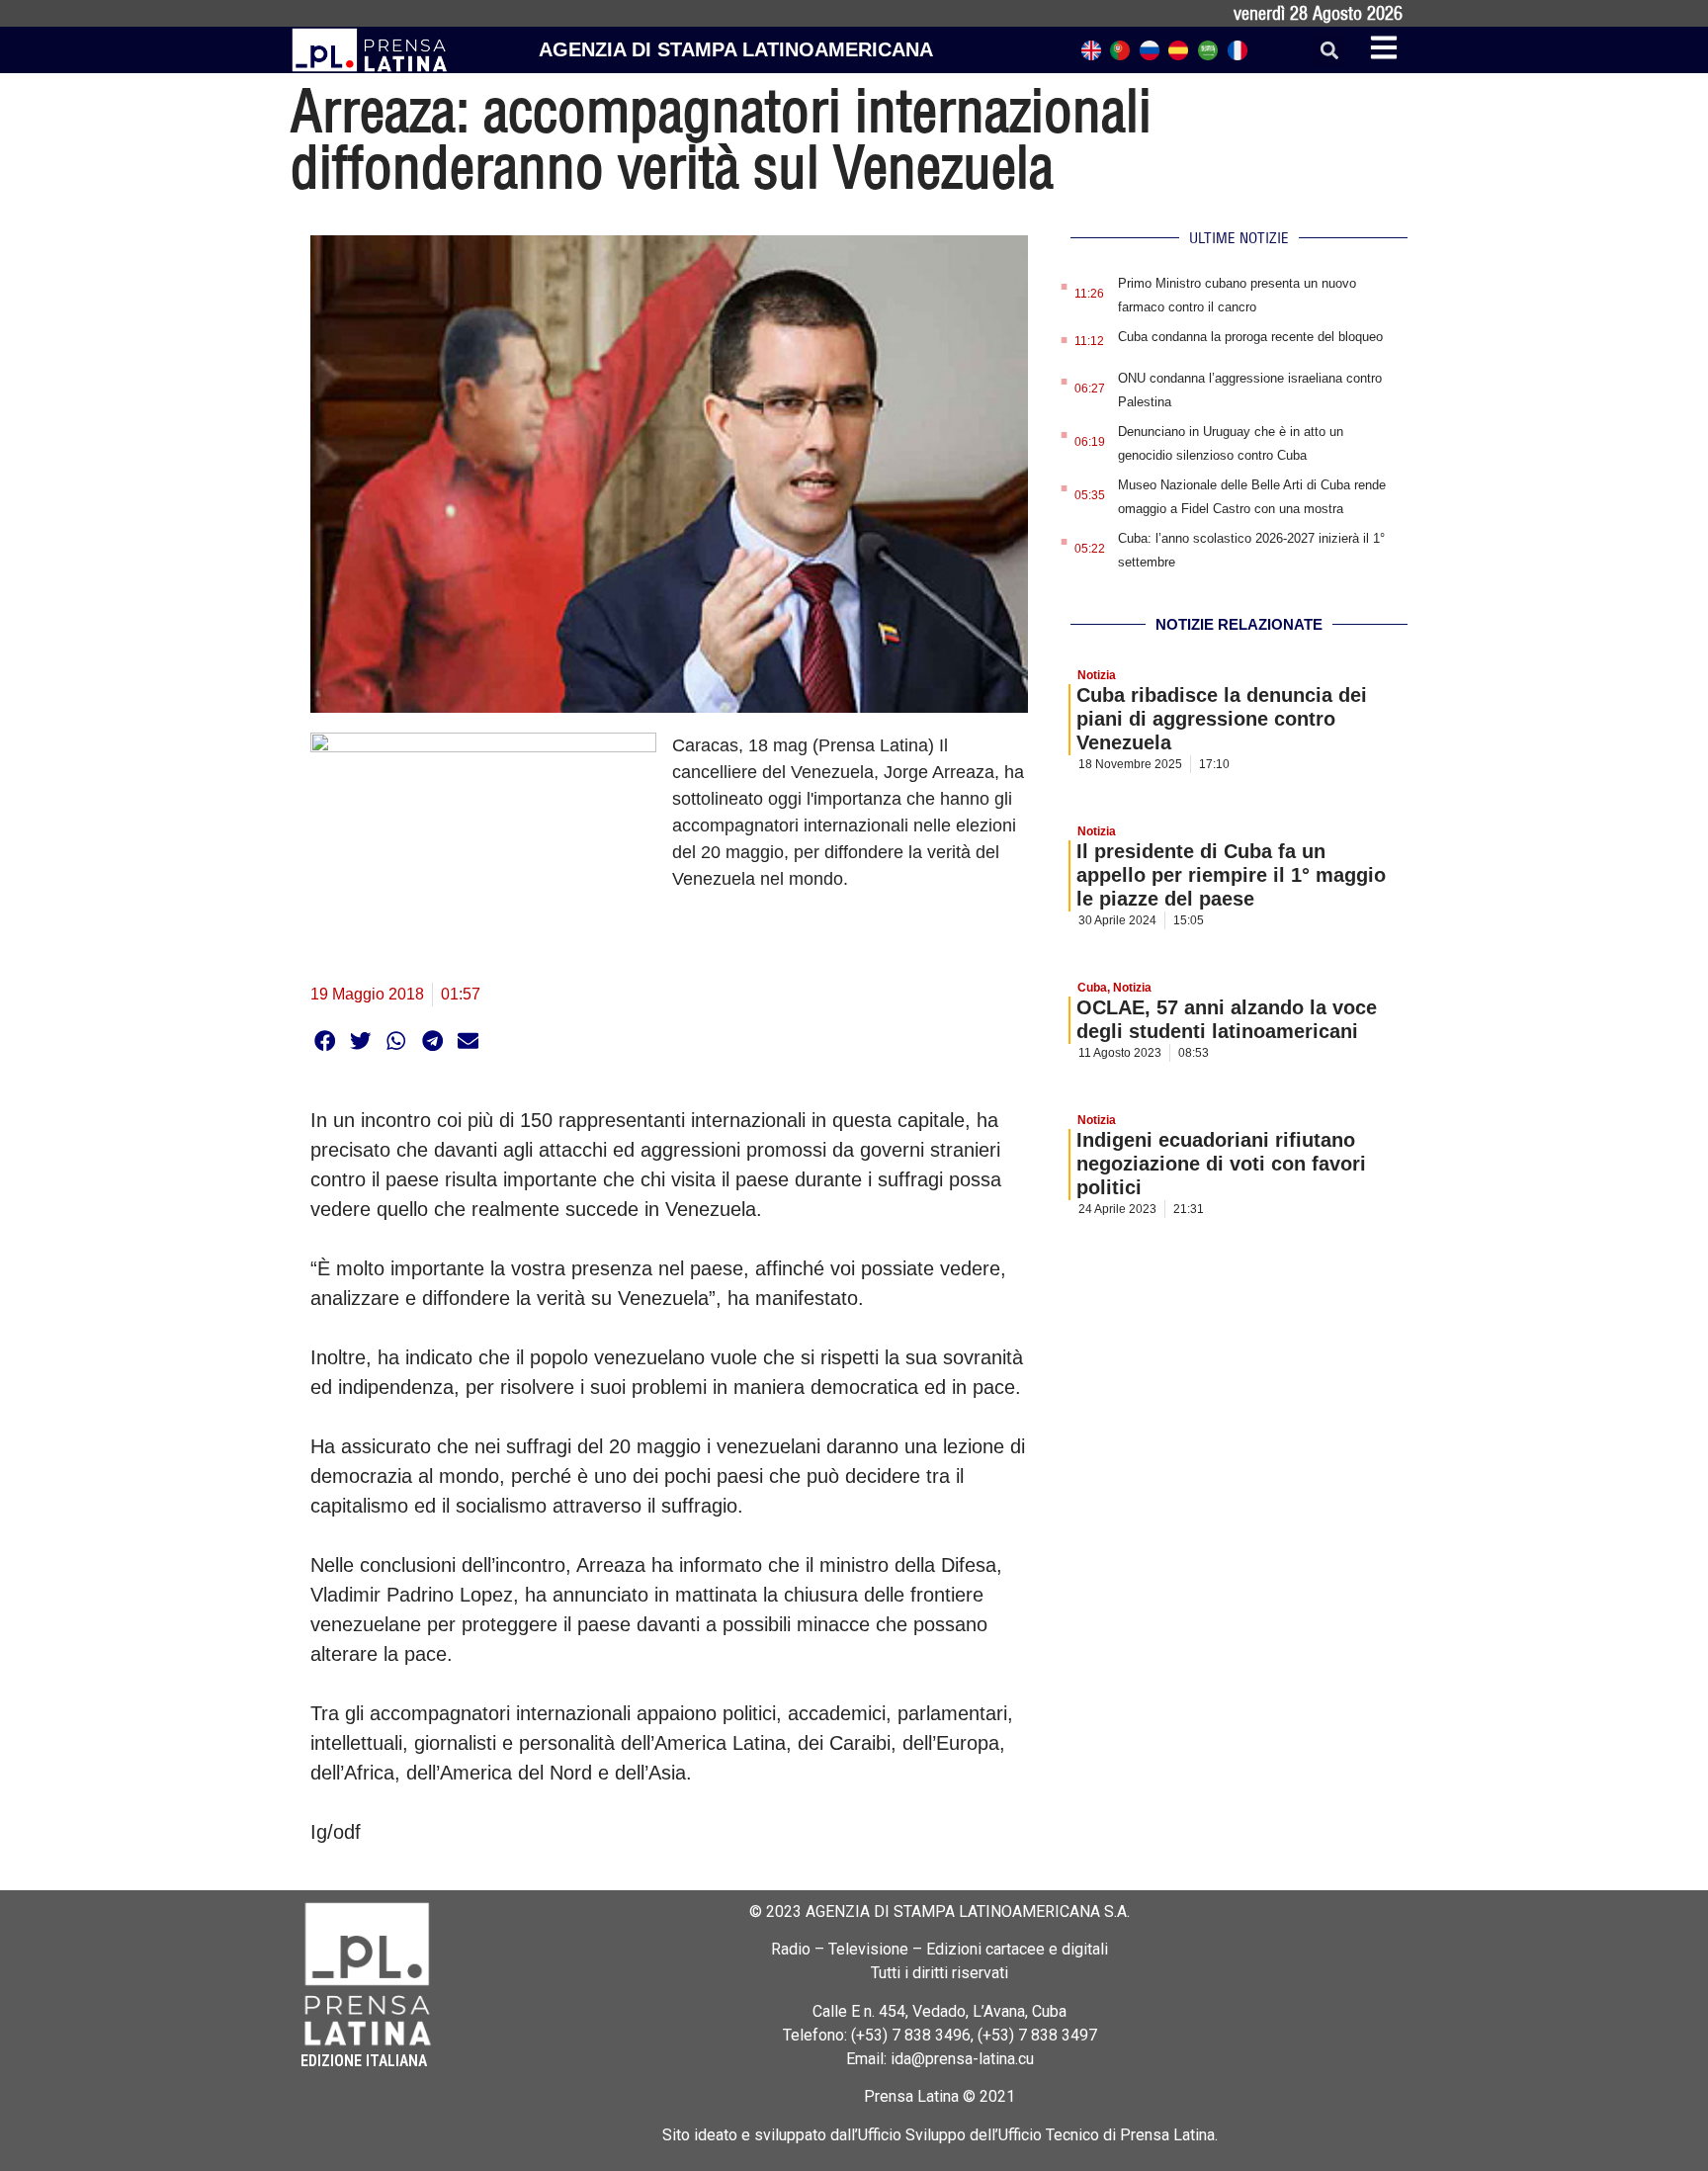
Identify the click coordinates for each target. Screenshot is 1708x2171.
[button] (1329, 50)
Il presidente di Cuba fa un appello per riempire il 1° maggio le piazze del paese (1231, 875)
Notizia (1097, 675)
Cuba (1092, 988)
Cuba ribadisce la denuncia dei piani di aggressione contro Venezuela (1222, 719)
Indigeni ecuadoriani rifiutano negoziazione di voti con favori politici (1221, 1164)
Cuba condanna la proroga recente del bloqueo (1250, 337)
